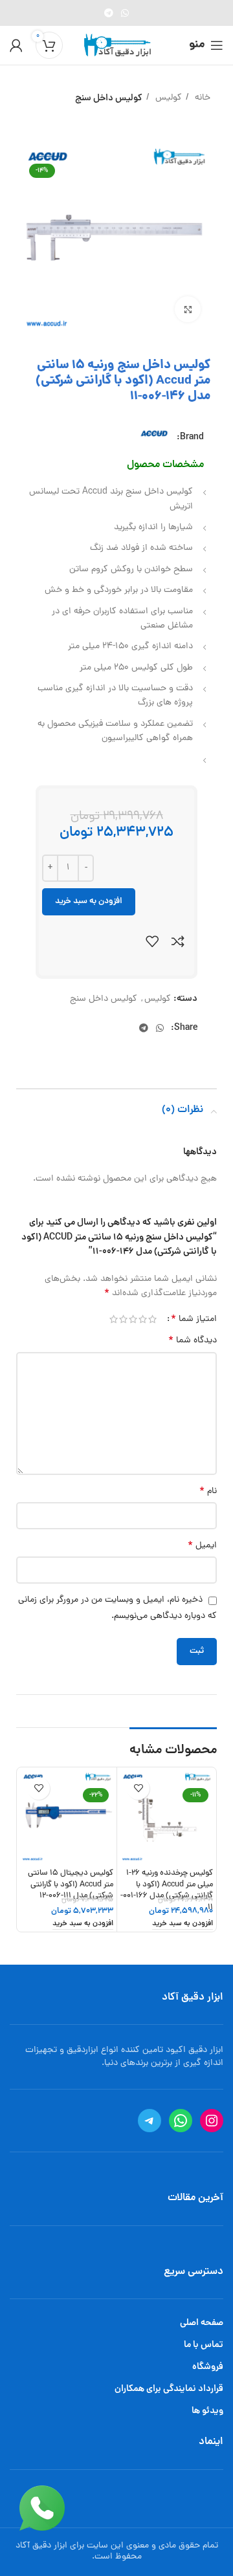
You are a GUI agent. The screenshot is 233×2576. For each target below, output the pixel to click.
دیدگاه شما (193, 1341)
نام (208, 1492)
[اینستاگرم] (212, 2121)
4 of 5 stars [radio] (123, 1319)
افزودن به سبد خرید (89, 901)
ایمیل (202, 1546)
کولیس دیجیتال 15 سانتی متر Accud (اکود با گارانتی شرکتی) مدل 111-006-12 (71, 1884)
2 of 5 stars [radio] (143, 1319)
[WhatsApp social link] (125, 13)
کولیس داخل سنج (109, 98)
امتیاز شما (194, 1319)
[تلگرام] (150, 2121)
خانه (201, 98)
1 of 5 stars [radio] (152, 1319)
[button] (183, 1925)
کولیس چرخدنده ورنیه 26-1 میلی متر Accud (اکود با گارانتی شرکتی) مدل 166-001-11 (167, 1890)
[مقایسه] (178, 941)
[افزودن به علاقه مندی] (152, 941)
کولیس (167, 98)
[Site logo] (117, 46)
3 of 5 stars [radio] (133, 1319)
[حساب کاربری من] (16, 45)
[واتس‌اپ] (181, 2121)
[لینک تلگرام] (109, 13)
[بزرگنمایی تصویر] (188, 309)
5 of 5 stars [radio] (114, 1319)
